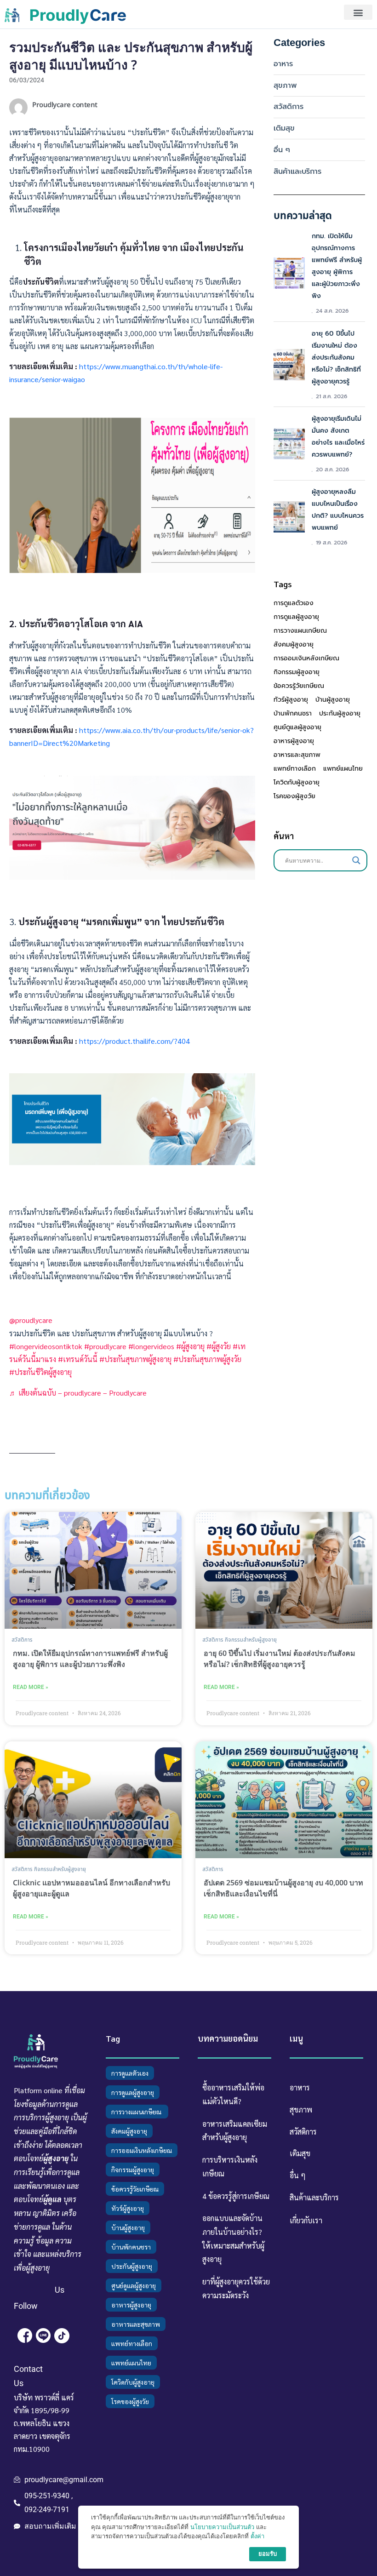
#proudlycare (105, 1346)
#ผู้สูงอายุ (190, 1346)
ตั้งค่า (257, 2536)
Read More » (31, 1687)
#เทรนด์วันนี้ (78, 1359)
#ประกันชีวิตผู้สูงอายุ (40, 1372)
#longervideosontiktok (46, 1346)
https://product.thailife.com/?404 (134, 1041)
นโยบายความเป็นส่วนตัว (222, 2527)
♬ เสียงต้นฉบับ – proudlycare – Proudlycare (78, 1393)
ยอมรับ (268, 2554)
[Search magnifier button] (356, 860)
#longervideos (151, 1346)
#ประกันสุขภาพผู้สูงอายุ (135, 1359)
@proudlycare (31, 1320)
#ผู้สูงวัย (219, 1346)
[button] (358, 12)
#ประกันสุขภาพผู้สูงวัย (207, 1359)
